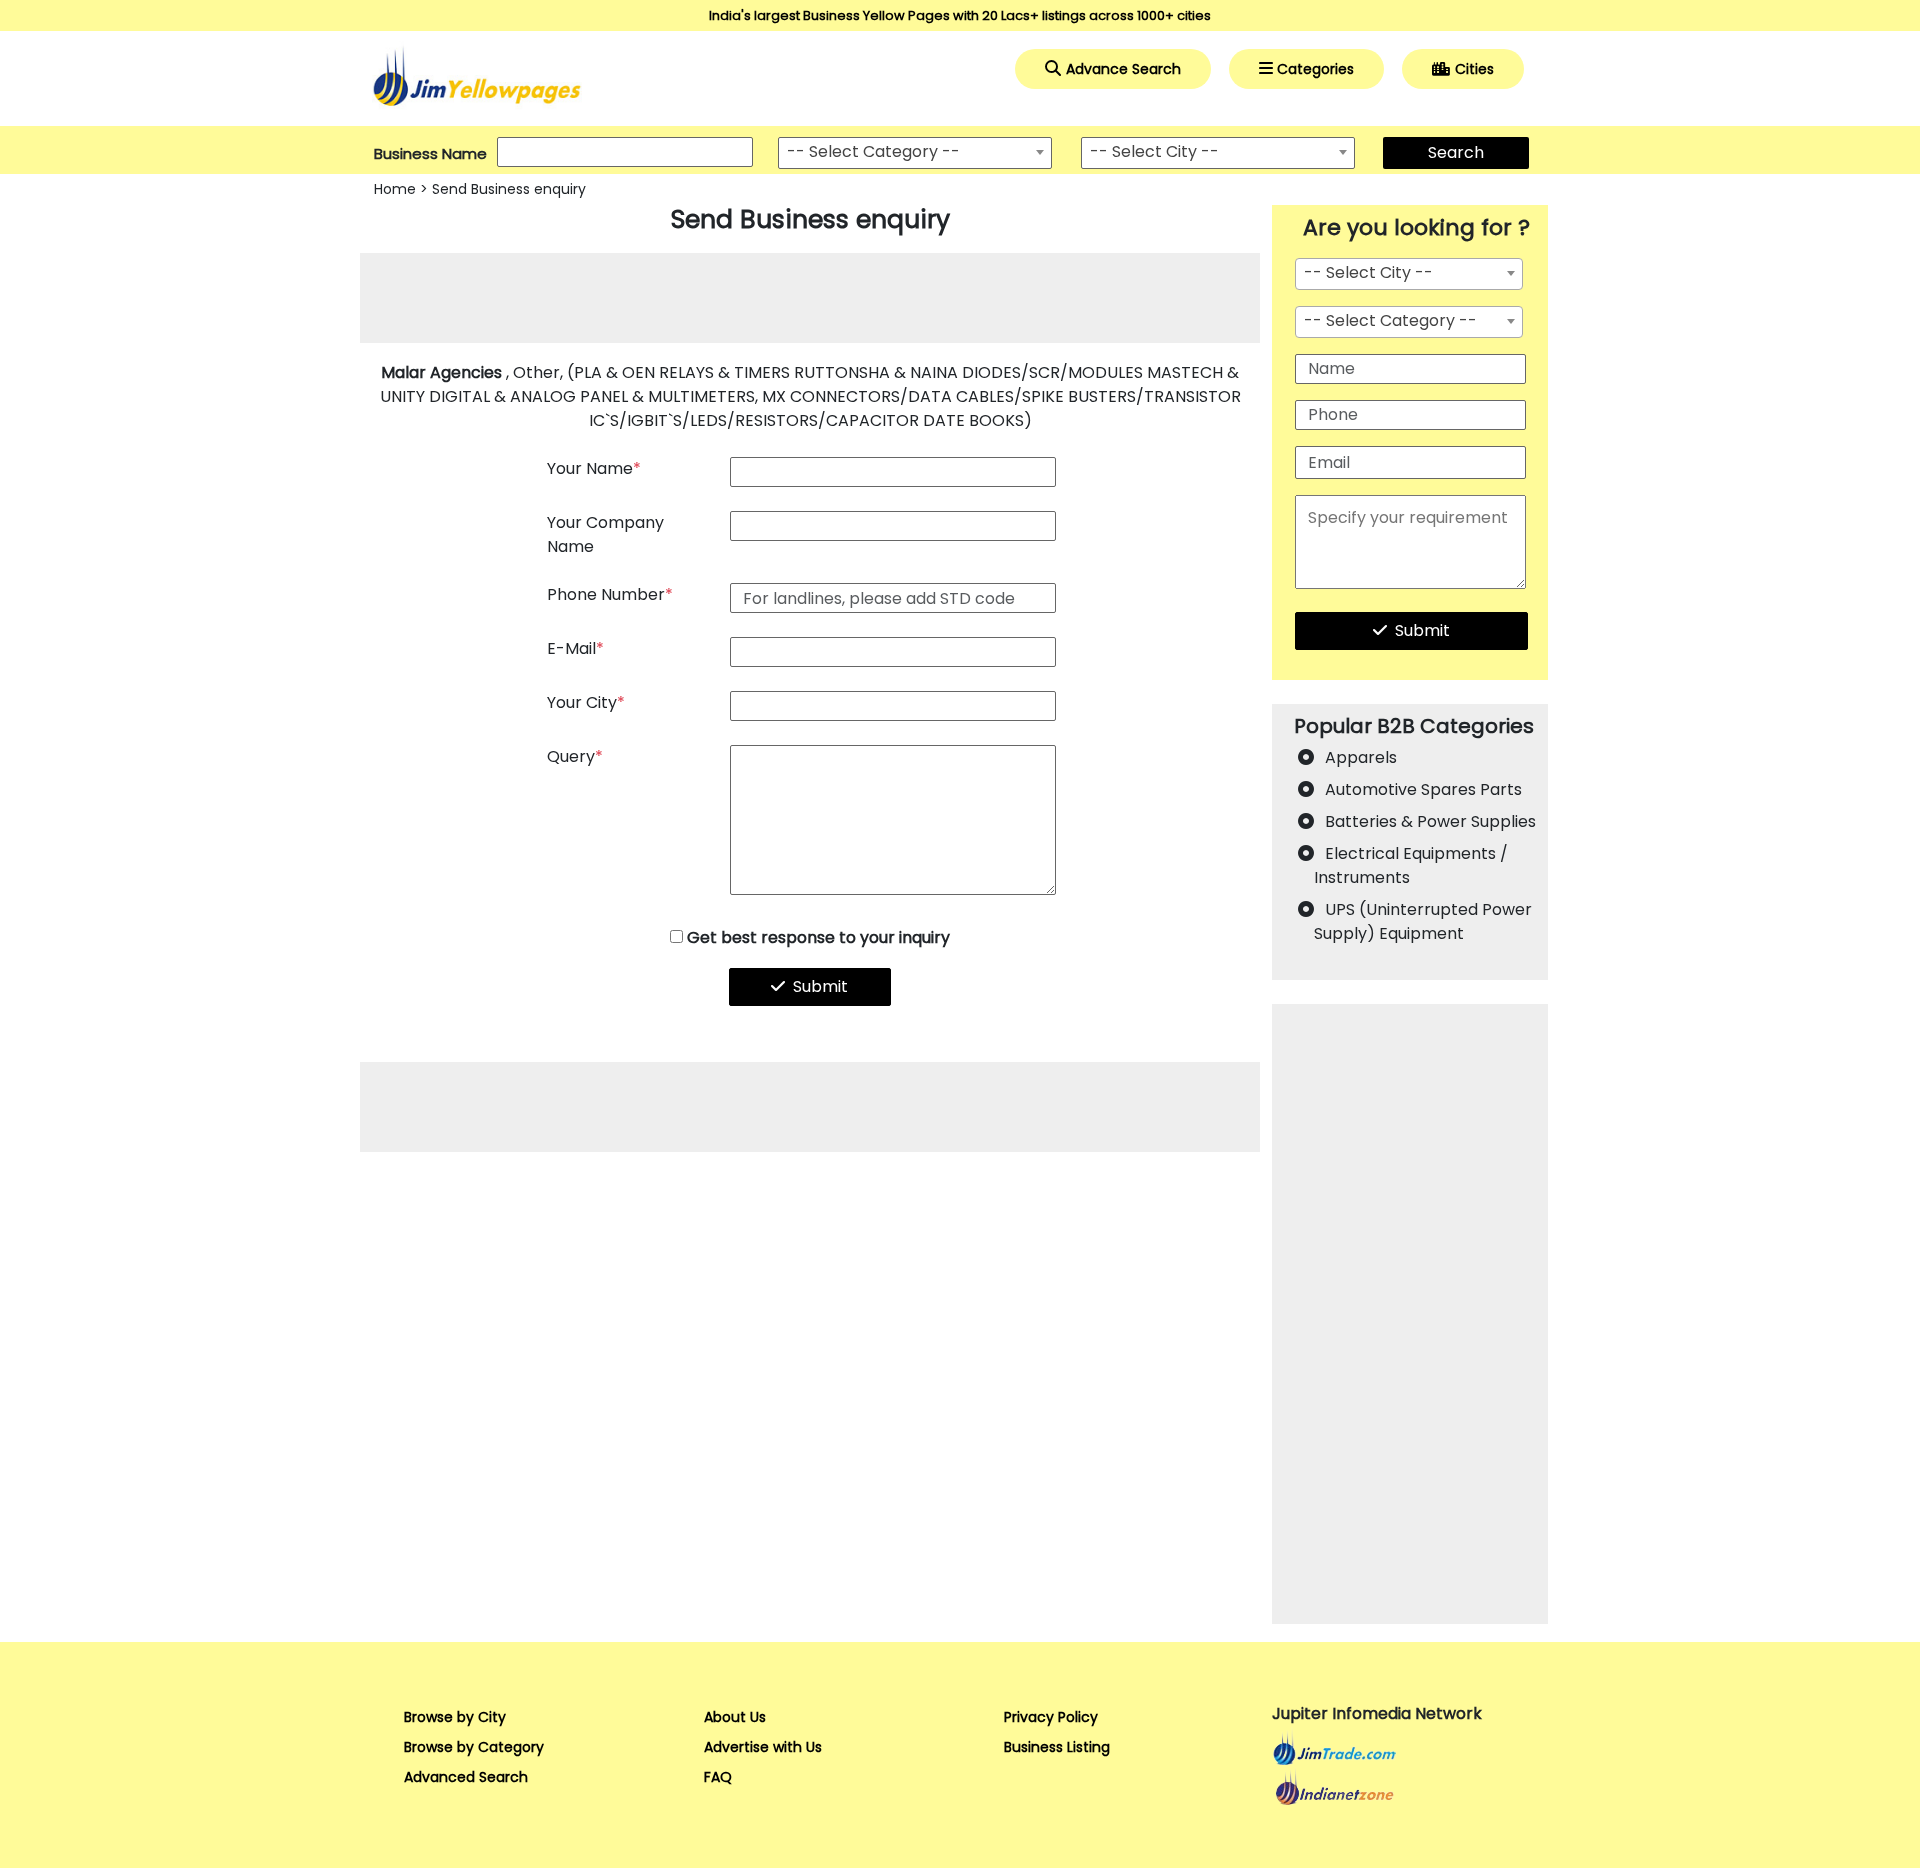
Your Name (594, 468)
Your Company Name (605, 534)
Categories (1315, 69)
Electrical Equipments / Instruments (1411, 865)
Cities (1474, 69)
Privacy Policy (1051, 1717)
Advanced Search (466, 1777)
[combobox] (915, 153)
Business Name (430, 153)
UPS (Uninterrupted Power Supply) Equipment (1423, 921)
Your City (586, 702)
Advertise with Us (763, 1747)
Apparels (1361, 757)
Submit (820, 986)
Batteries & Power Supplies (1430, 821)
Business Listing (1057, 1747)
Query (575, 756)
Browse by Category (474, 1747)
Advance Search (1123, 69)
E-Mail (575, 648)
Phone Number (610, 594)
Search (1456, 152)
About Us (735, 1717)
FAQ (718, 1777)
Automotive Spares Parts (1423, 789)
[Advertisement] (810, 298)
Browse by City (455, 1717)
